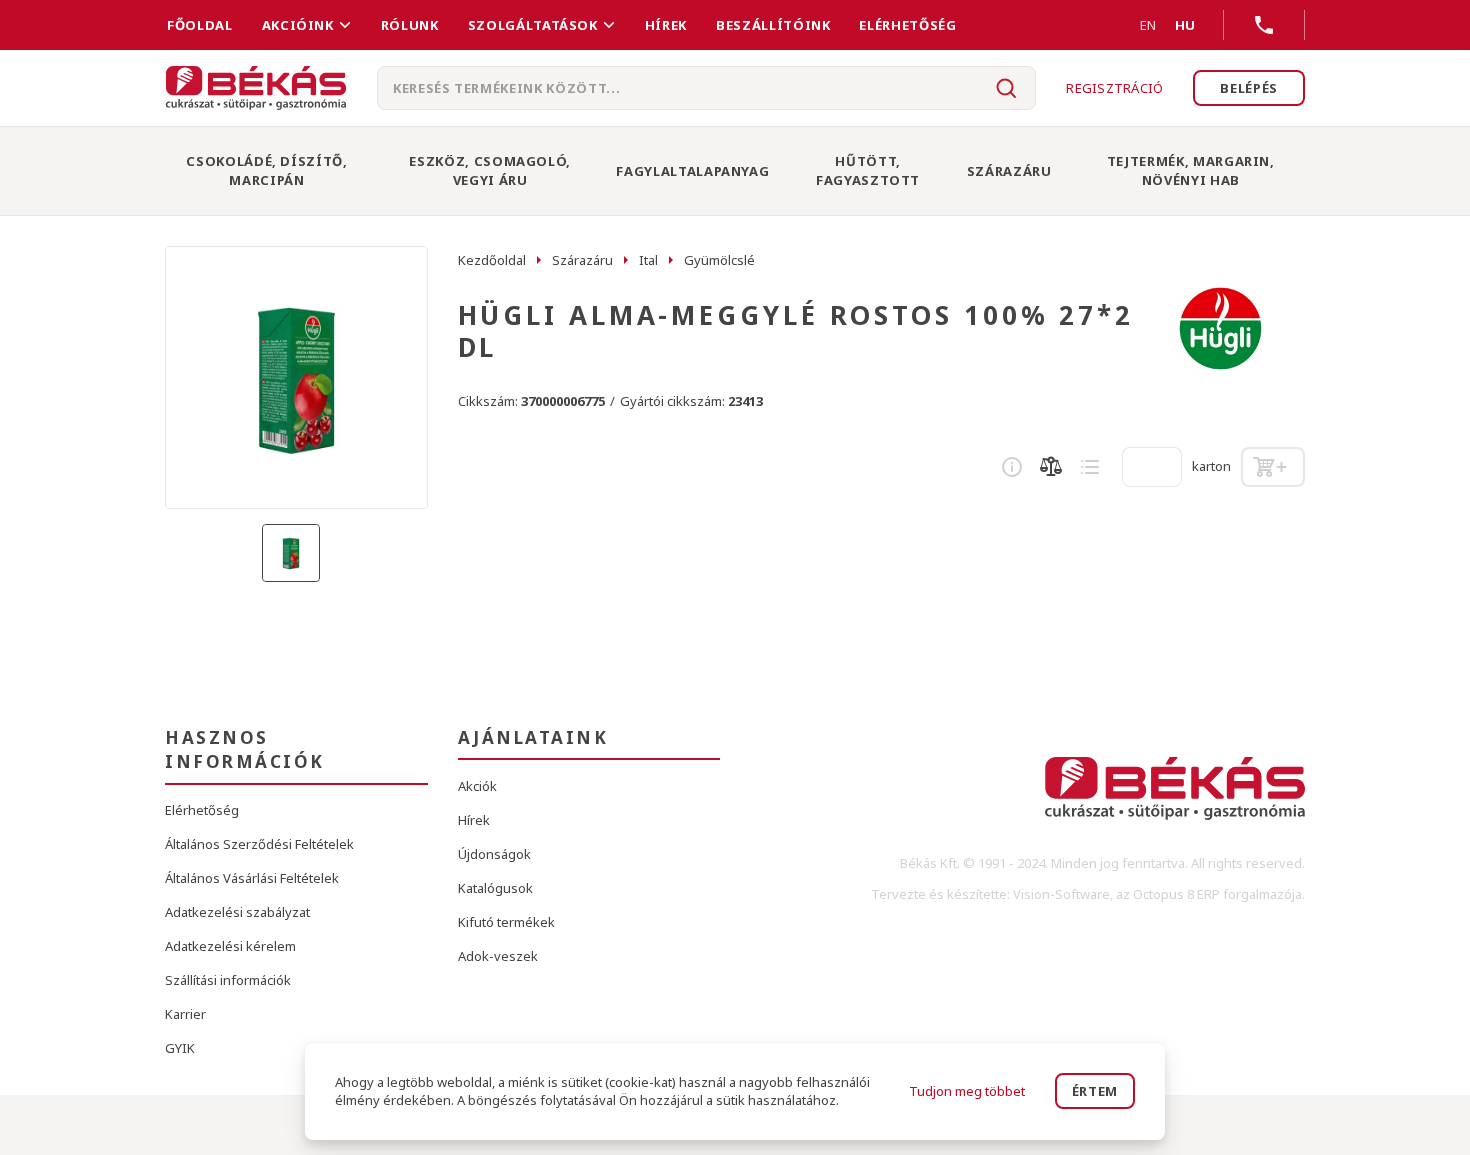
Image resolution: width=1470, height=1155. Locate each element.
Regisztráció (1114, 88)
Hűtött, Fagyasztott (868, 170)
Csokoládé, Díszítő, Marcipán (266, 170)
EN (1148, 25)
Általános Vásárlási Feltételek (252, 878)
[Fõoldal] (256, 88)
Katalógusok (495, 888)
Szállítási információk (228, 980)
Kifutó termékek (506, 922)
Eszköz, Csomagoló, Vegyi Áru (490, 170)
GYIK (180, 1048)
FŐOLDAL (200, 25)
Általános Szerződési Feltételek (259, 844)
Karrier (185, 1014)
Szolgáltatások (533, 25)
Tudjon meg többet (967, 1091)
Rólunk (410, 25)
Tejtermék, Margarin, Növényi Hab (1191, 170)
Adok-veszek (498, 956)
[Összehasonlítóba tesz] (1051, 467)
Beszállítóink (773, 25)
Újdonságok (494, 854)
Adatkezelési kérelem (230, 946)
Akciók (477, 786)
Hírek (666, 25)
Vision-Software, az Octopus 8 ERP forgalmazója (1157, 894)
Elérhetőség (907, 25)
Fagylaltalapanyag (692, 171)
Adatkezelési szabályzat (237, 912)
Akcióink (298, 25)
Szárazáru (1009, 171)
